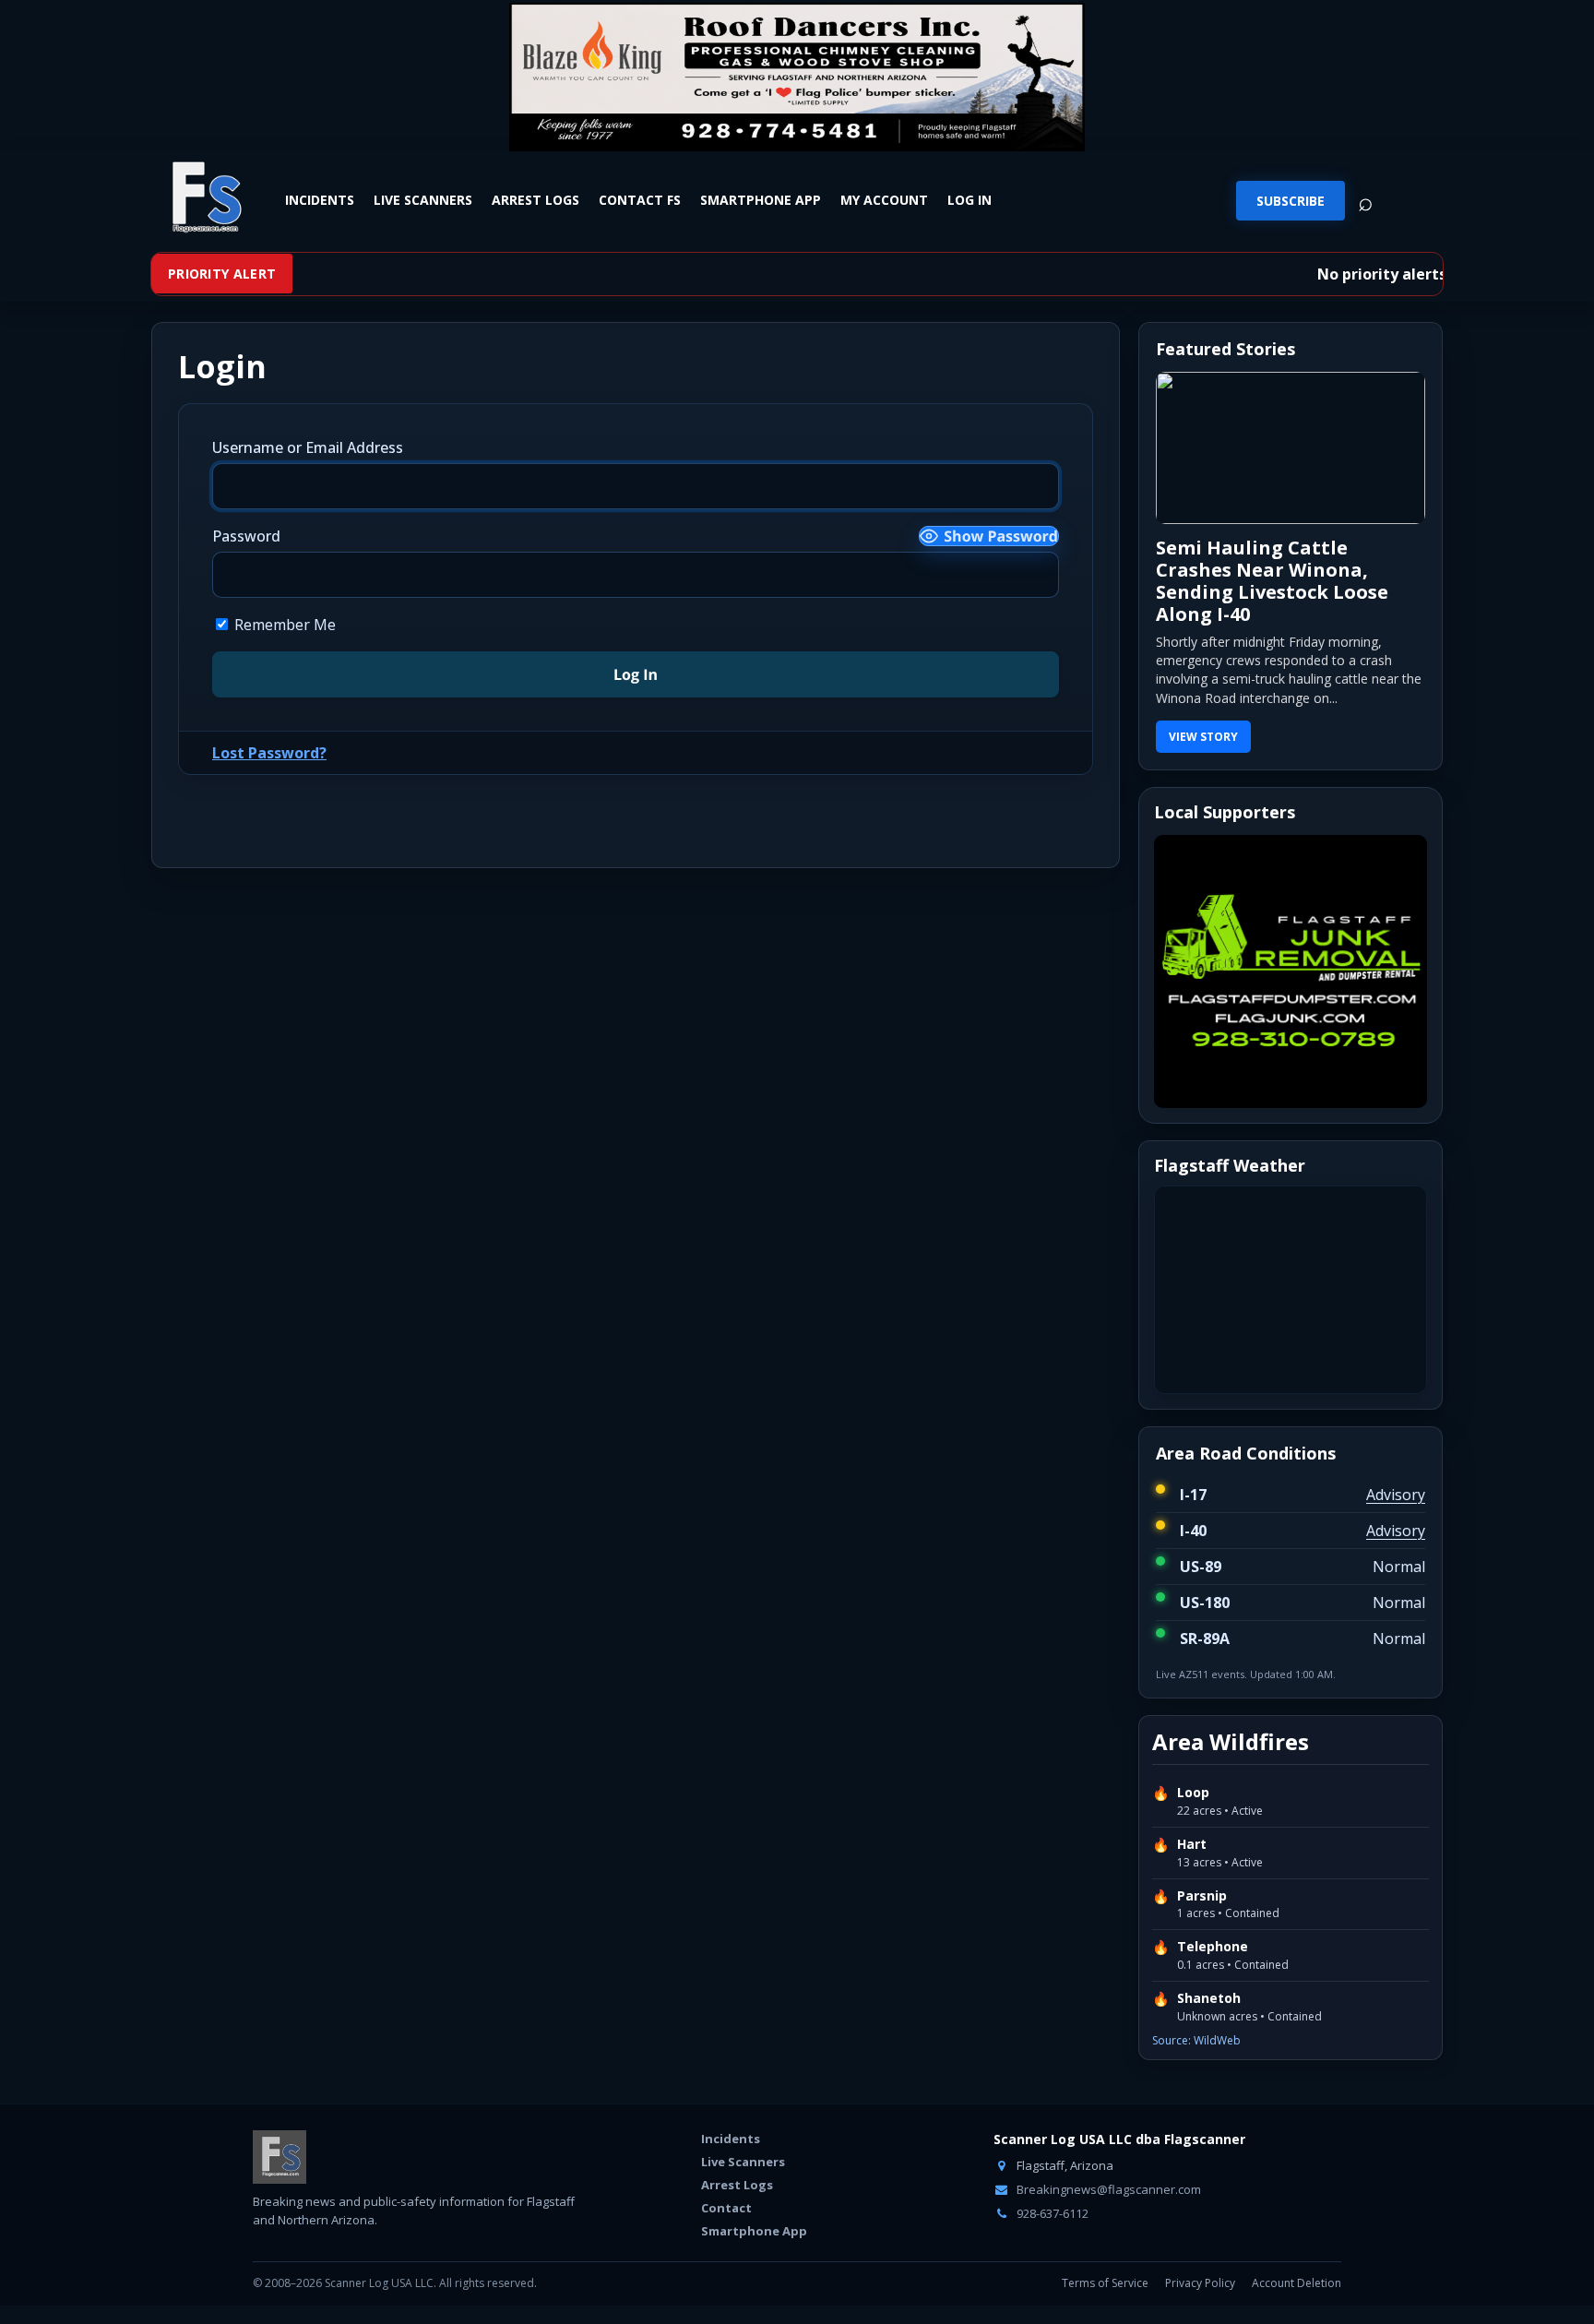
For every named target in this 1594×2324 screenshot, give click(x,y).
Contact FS (640, 200)
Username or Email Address (308, 447)
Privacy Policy (1200, 2283)
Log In (969, 200)
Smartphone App (761, 200)
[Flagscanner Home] (204, 198)
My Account (884, 200)
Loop (1193, 1793)
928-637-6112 (1051, 2213)
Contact (726, 2208)
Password (246, 536)
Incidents (320, 200)
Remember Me (283, 625)
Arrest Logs (535, 200)
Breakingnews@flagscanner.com (1107, 2189)
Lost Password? (269, 753)
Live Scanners (423, 200)
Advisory (1396, 1495)
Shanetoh (1209, 1998)
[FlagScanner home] (280, 2157)
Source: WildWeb (1196, 2040)
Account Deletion (1297, 2283)
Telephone (1213, 1947)
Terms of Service (1105, 2283)
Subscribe (1291, 201)
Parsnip (1202, 1896)
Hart (1192, 1844)
